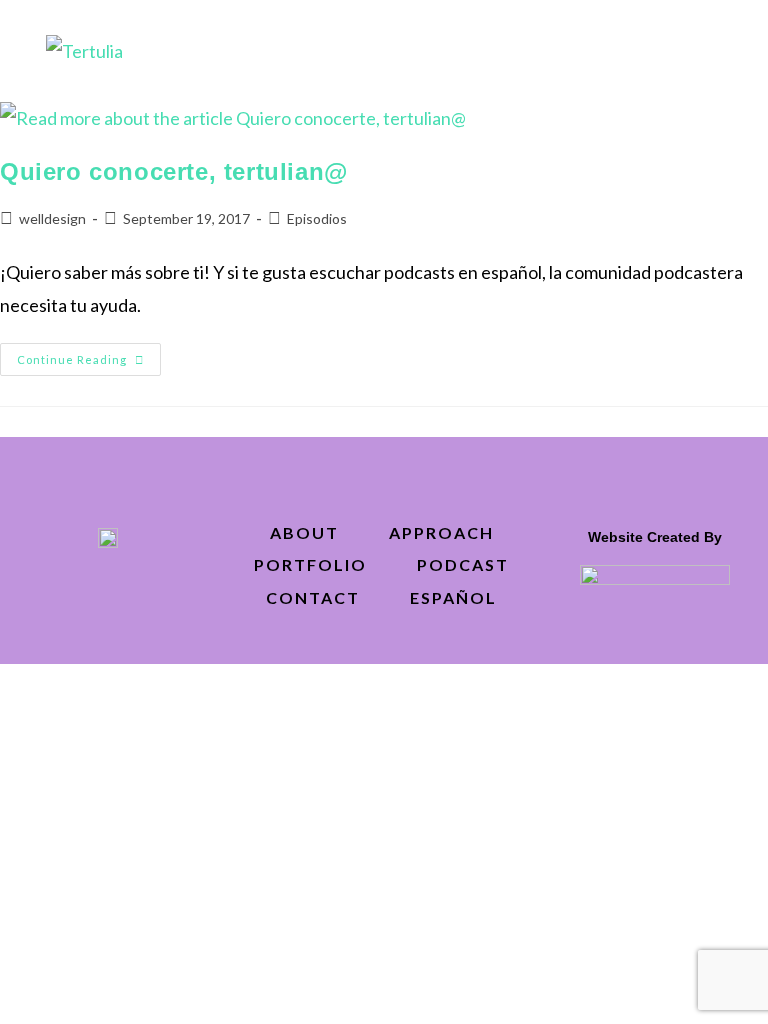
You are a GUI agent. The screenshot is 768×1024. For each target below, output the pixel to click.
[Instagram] (153, 592)
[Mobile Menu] (713, 49)
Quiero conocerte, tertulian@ (174, 171)
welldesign (52, 218)
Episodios (317, 218)
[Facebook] (108, 592)
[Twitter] (63, 592)
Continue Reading (89, 354)
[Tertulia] (84, 49)
